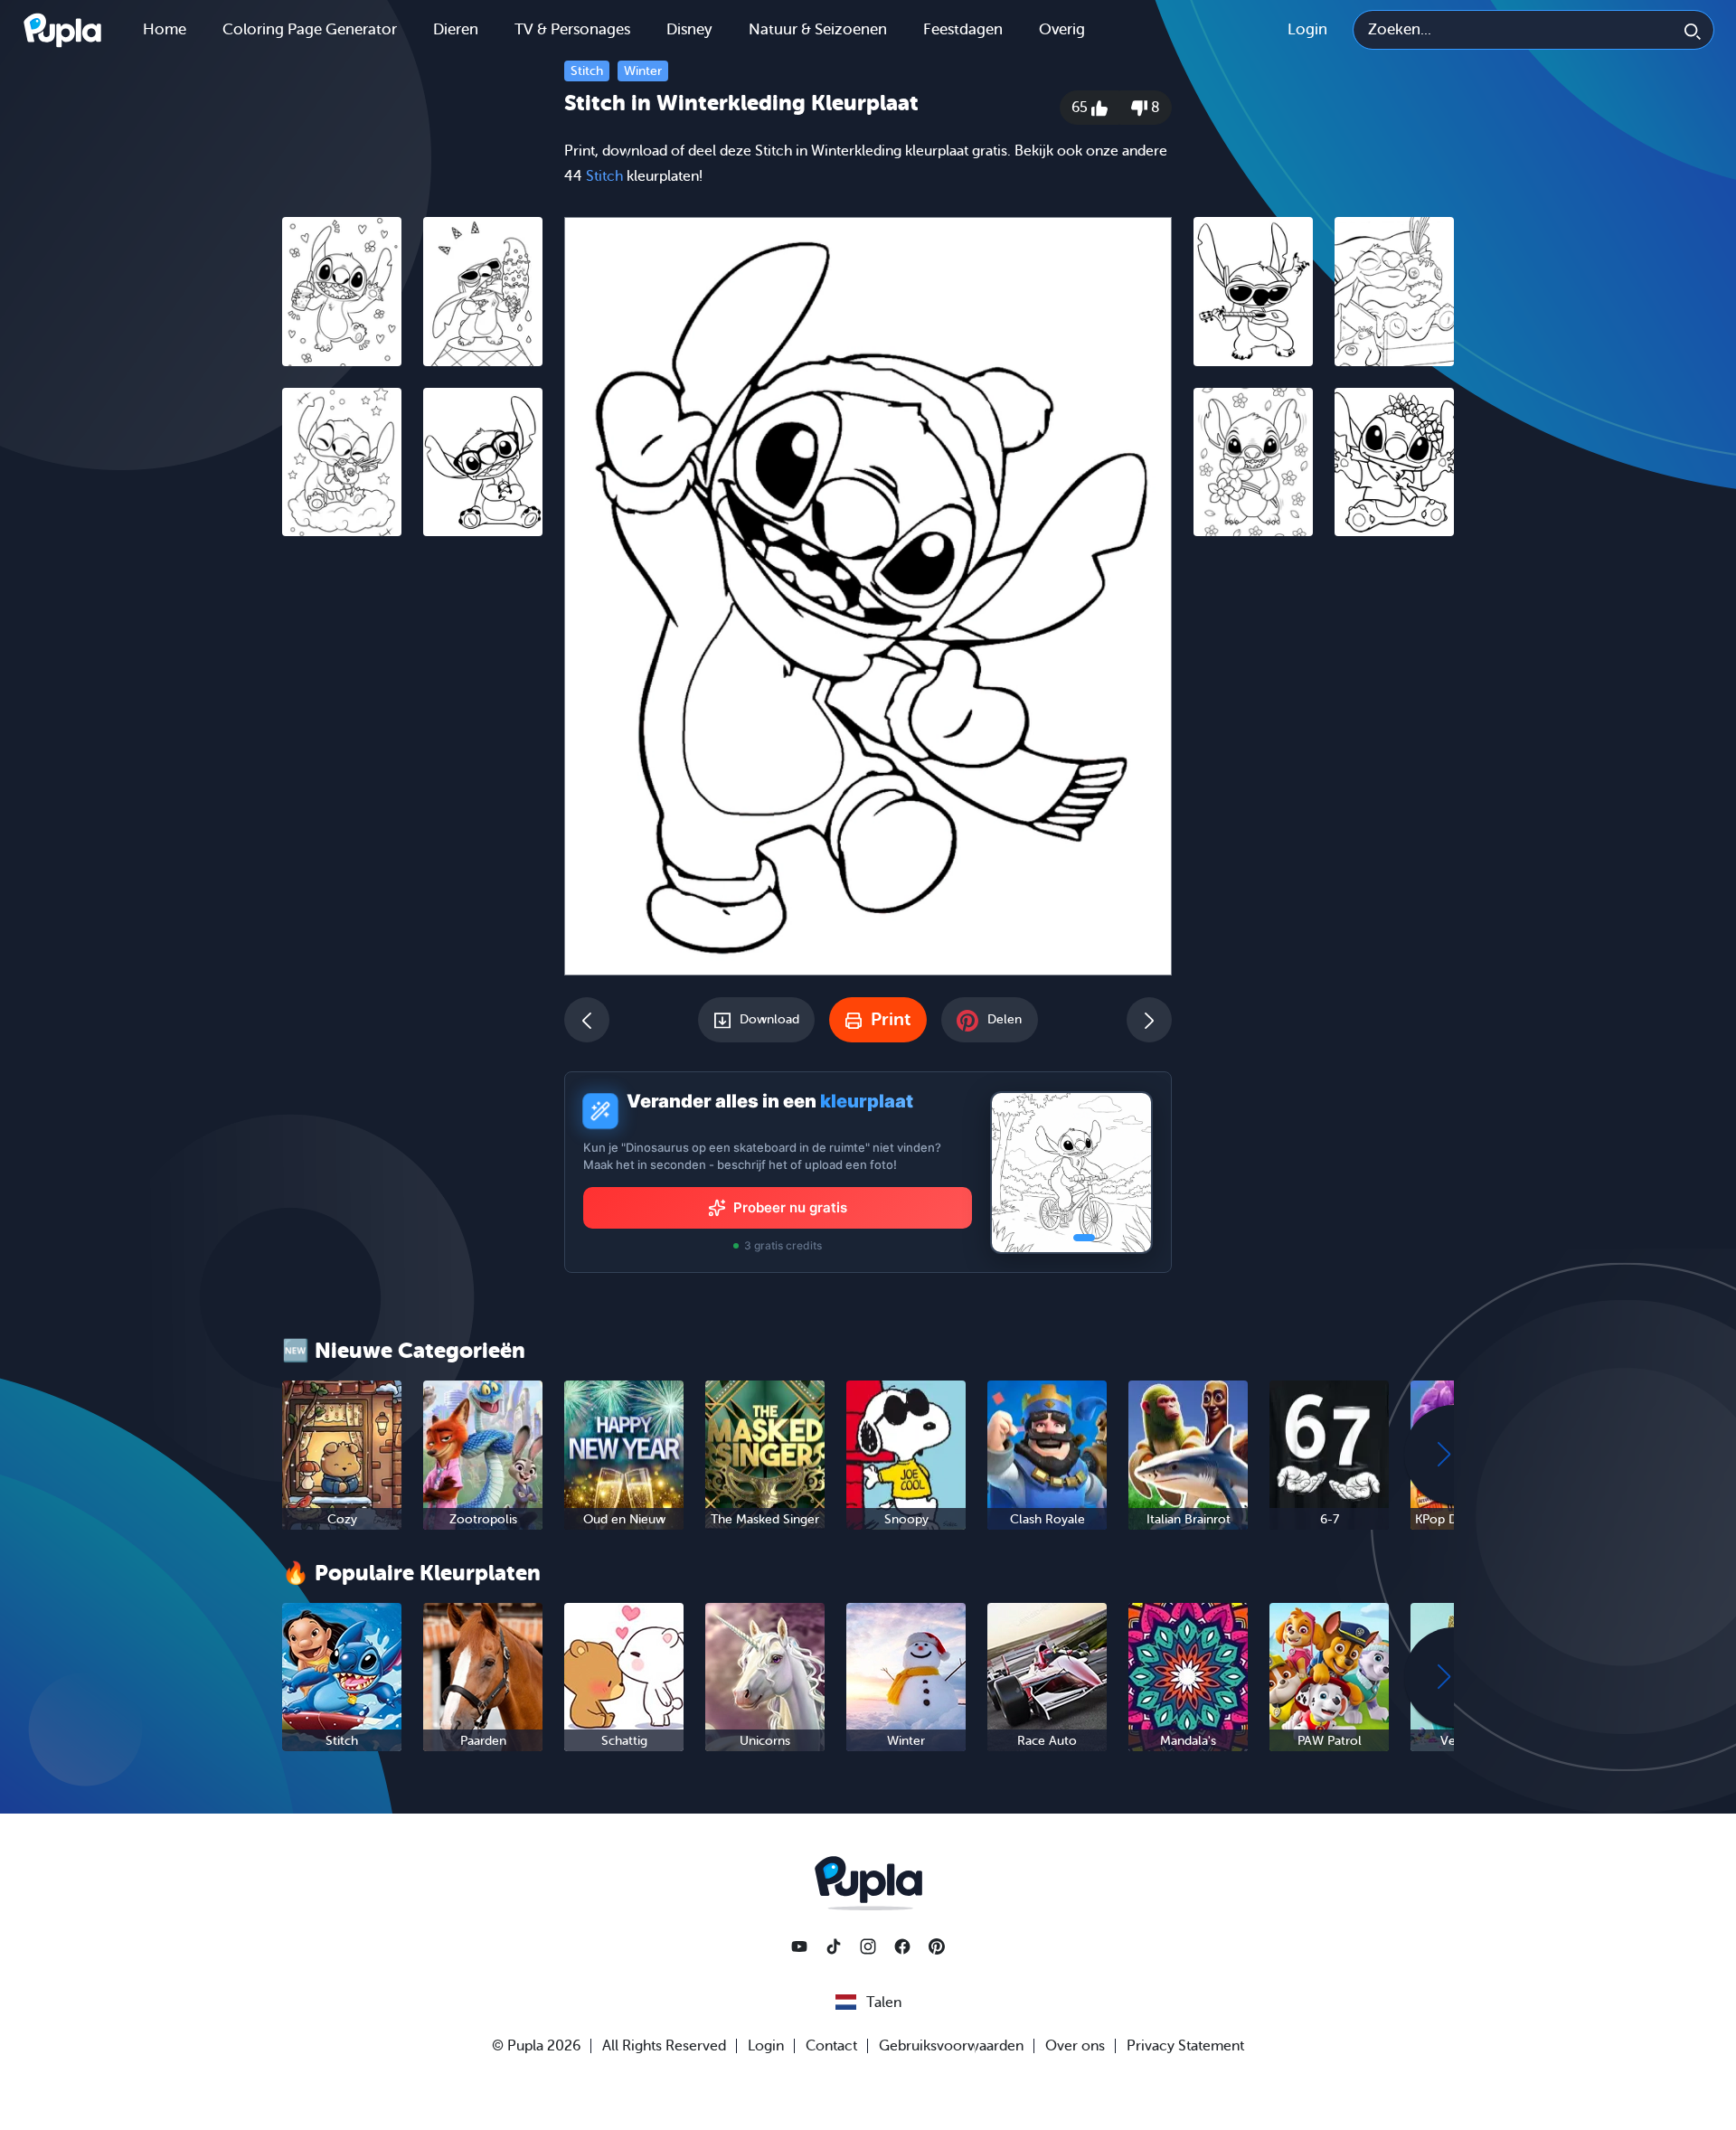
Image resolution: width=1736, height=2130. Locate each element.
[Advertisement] (412, 829)
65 (1081, 108)
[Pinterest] (937, 1946)
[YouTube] (799, 1946)
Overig (1062, 29)
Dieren (456, 29)
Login (1307, 29)
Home (165, 29)
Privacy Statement (1185, 2046)
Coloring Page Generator (310, 29)
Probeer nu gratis (790, 1207)
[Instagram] (868, 1946)
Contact (831, 2046)
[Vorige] (587, 1020)
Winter (643, 71)
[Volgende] (1149, 1020)
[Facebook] (902, 1946)
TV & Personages (572, 29)
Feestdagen (963, 29)
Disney (689, 29)
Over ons (1075, 2046)
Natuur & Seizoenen (818, 29)
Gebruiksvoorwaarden (951, 2046)
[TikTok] (834, 1946)
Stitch (587, 71)
